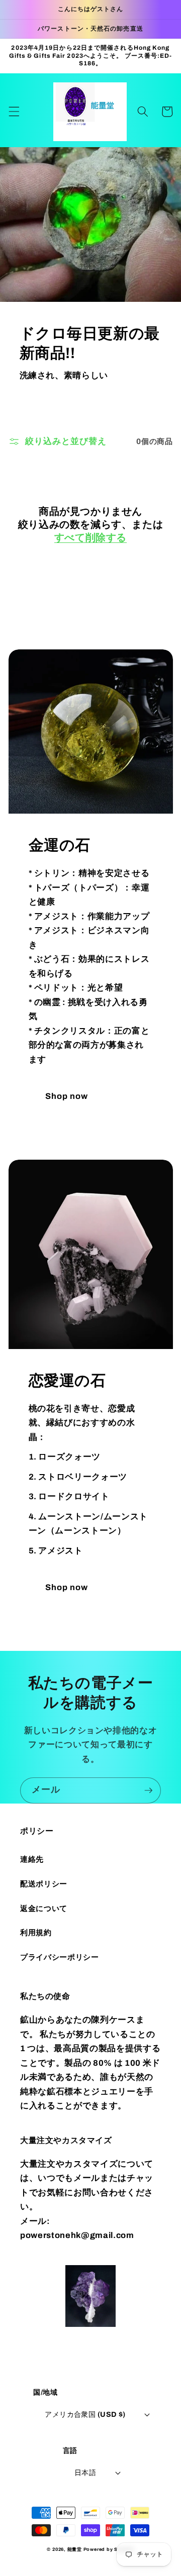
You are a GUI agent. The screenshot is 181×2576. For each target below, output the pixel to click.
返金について (44, 1908)
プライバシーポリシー (60, 1957)
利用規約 (36, 1932)
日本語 (85, 2473)
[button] (14, 111)
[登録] (148, 1790)
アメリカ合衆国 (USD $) (85, 2414)
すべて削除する (90, 537)
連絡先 (32, 1859)
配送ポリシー (44, 1884)
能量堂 (75, 2549)
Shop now (67, 1096)
